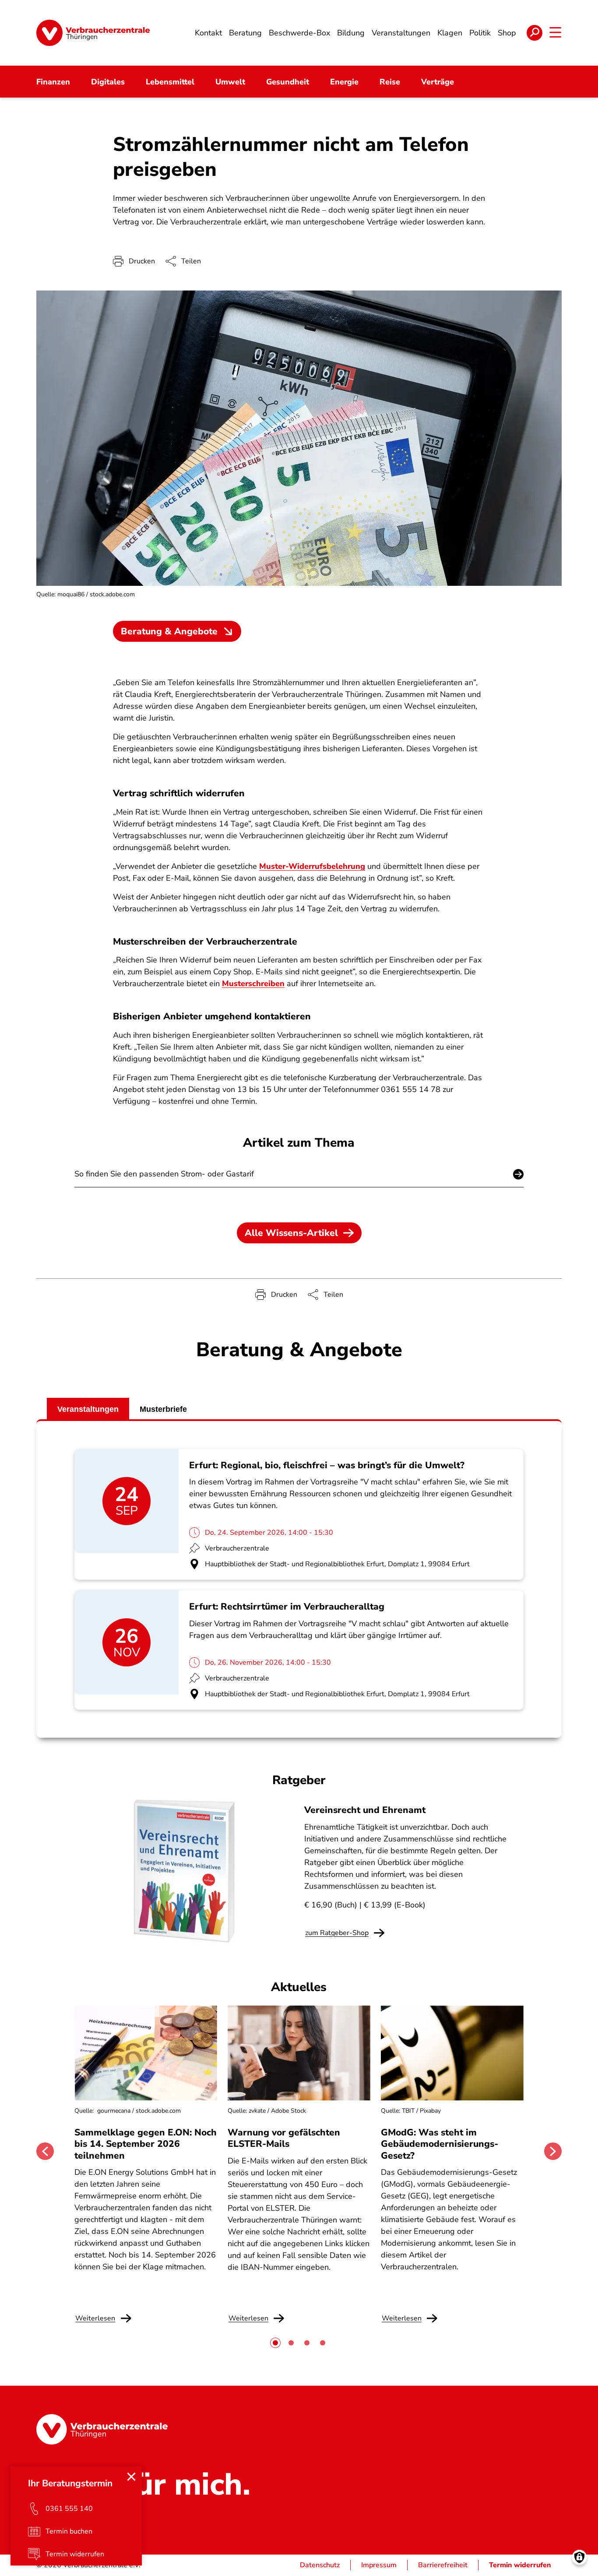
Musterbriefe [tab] (163, 1409)
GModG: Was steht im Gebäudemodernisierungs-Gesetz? (440, 2144)
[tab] (275, 2343)
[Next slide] (553, 2151)
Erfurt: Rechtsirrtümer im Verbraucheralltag (287, 1606)
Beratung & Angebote (169, 631)
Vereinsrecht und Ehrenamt (365, 1810)
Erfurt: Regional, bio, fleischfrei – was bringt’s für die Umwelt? (327, 1465)
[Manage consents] (579, 2557)
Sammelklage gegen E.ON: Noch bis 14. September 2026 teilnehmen (146, 2144)
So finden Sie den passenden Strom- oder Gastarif (164, 1174)
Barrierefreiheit (443, 2565)
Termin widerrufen (520, 2565)
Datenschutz (320, 2565)
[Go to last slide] (45, 2151)
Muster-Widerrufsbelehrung (312, 866)
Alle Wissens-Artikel (291, 1233)
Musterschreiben (253, 983)
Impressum (379, 2565)
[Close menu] (131, 2477)
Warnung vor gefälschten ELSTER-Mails (284, 2138)
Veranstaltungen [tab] (88, 1409)
